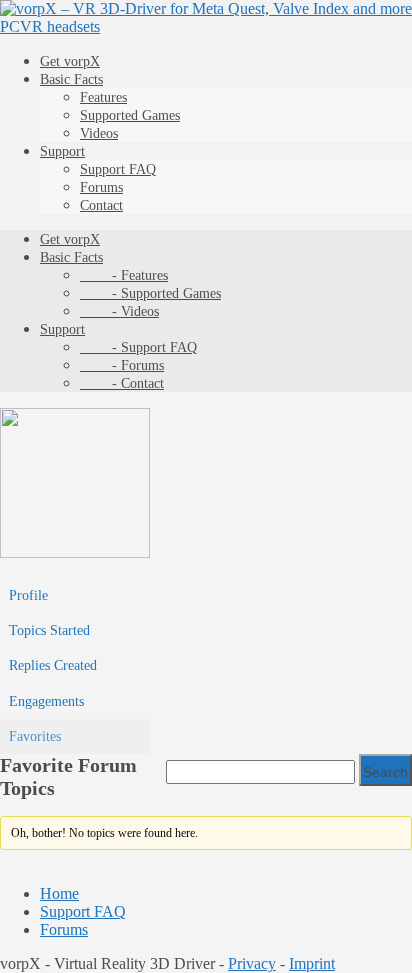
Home (59, 893)
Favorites (35, 736)
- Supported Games (150, 293)
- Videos (119, 311)
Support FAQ (118, 169)
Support (62, 151)
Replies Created (53, 665)
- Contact (122, 383)
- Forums (122, 365)
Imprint (312, 963)
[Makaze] (75, 553)
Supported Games (130, 115)
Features (103, 97)
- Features (124, 275)
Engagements (46, 701)
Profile (28, 595)
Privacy (252, 963)
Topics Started (49, 630)
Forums (101, 187)
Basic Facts (71, 79)
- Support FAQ (138, 347)
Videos (99, 133)
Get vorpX (70, 61)
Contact (101, 205)
